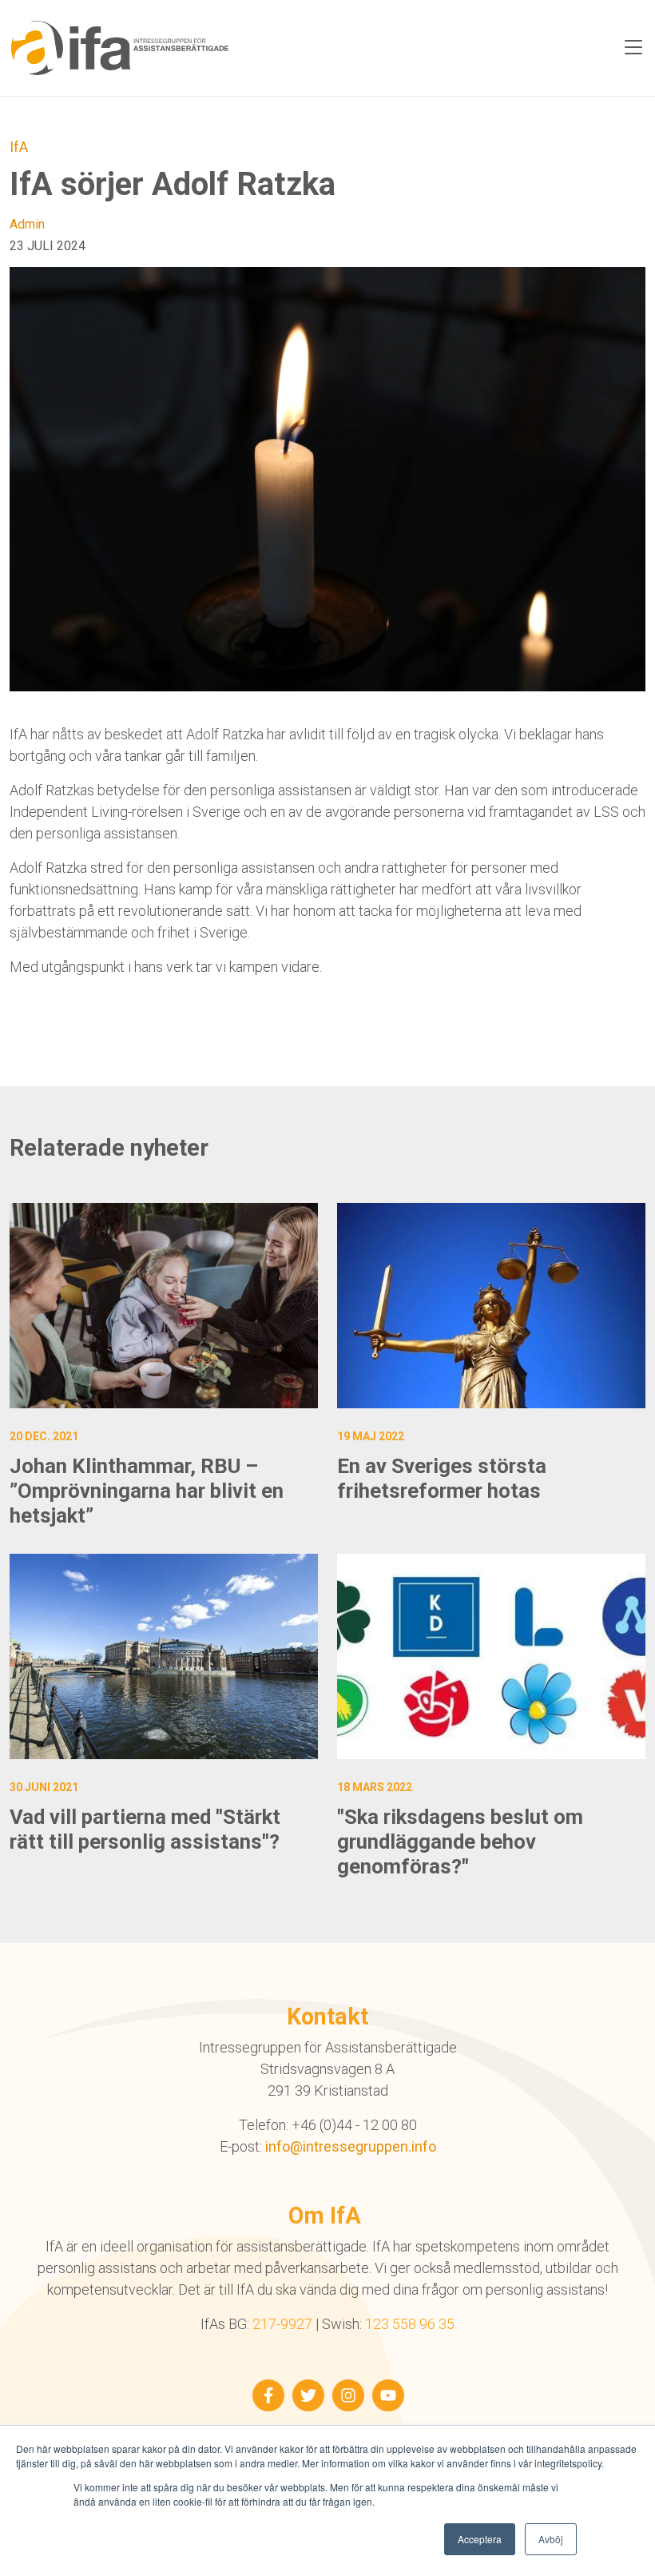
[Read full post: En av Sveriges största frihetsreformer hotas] (491, 1306)
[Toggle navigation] (633, 48)
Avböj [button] (551, 2539)
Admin (27, 224)
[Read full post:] (491, 1656)
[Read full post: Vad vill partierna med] (164, 1656)
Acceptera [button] (480, 2539)
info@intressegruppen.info (351, 2146)
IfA (19, 147)
